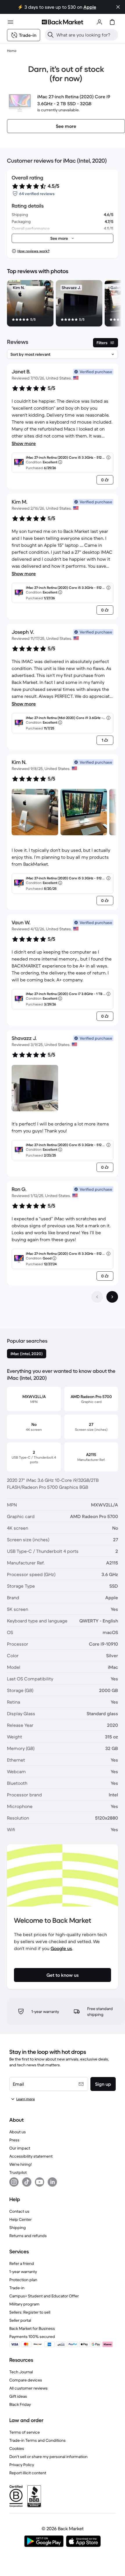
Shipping (18, 2228)
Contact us (19, 2211)
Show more (24, 443)
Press (14, 2140)
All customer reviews (28, 2388)
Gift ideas (18, 2396)
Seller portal (20, 2320)
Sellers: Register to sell (30, 2312)
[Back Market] (63, 22)
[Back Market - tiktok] (27, 2182)
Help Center (20, 2219)
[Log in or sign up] (99, 22)
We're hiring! (20, 2164)
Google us (61, 1948)
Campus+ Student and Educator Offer (44, 2296)
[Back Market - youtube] (40, 2182)
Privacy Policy (22, 2465)
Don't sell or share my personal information (48, 2457)
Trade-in (17, 2288)
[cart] (112, 22)
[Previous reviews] (97, 1297)
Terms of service (25, 2432)
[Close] (118, 7)
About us (18, 2132)
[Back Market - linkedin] (52, 2182)
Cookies (17, 2448)
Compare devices (26, 2380)
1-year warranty (23, 2272)
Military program (24, 2304)
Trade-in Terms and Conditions (37, 2440)
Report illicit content (28, 2473)
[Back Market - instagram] (14, 2182)
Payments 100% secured (32, 2337)
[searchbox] (86, 35)
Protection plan (23, 2280)
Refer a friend (22, 2263)
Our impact (20, 2148)
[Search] (51, 35)
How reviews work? (33, 251)
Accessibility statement (31, 2156)
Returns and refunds (28, 2236)
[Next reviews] (112, 1297)
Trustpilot (18, 2172)
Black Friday (20, 2404)
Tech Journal (21, 2372)
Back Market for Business (32, 2328)
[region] (63, 304)
